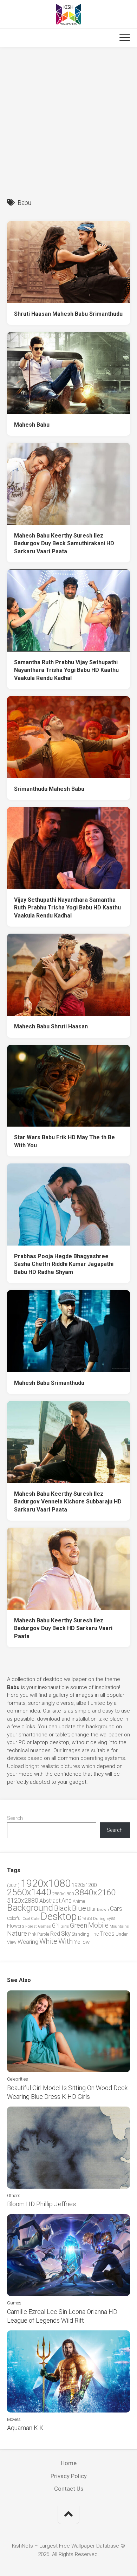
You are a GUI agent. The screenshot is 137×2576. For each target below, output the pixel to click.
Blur (92, 1909)
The (94, 1934)
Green (79, 1925)
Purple (43, 1934)
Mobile (98, 1925)
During (99, 1918)
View (12, 1942)
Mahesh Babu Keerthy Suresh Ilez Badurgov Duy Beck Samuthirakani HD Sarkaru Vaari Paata (64, 543)
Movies (14, 2419)
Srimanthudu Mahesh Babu (49, 789)
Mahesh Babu (32, 425)
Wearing (28, 1942)
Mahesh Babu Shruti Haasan (51, 1026)
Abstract (50, 1901)
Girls (65, 1926)
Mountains (119, 1926)
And (67, 1901)
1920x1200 (84, 1885)
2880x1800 (63, 1894)
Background (30, 1908)
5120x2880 (23, 1901)
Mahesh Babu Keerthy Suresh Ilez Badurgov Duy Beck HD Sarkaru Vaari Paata (63, 1628)
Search (15, 1818)
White (48, 1941)
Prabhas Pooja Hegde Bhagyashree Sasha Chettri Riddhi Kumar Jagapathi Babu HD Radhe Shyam (64, 1264)
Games (44, 1926)
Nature (17, 1933)
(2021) (13, 1885)
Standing (80, 1934)
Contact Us (69, 2489)
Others (14, 2195)
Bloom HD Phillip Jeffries (41, 2204)
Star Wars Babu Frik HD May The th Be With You (64, 1141)
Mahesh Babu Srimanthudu (49, 1383)
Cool (26, 1919)
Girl (56, 1926)
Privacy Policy (69, 2476)
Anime (79, 1901)
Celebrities (18, 2079)
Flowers (16, 1926)
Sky (66, 1934)
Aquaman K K (25, 2428)
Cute (35, 1919)
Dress (85, 1918)
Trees (107, 1934)
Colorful (14, 1918)
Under (122, 1934)
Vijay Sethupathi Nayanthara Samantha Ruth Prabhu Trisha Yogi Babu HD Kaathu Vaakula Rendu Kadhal (67, 908)
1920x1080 (46, 1883)
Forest (31, 1926)
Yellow (82, 1942)
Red (55, 1934)
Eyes (111, 1918)
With (66, 1941)
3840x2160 (95, 1893)
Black (63, 1908)
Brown (103, 1909)
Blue (79, 1908)
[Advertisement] (68, 119)
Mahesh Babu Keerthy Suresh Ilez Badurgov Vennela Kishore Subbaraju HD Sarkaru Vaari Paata (68, 1502)
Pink (32, 1934)
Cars (116, 1909)
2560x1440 (29, 1892)
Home (69, 2463)
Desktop (59, 1916)
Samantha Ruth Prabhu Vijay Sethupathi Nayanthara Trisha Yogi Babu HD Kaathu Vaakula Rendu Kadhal (66, 670)
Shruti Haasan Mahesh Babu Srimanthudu (68, 314)
